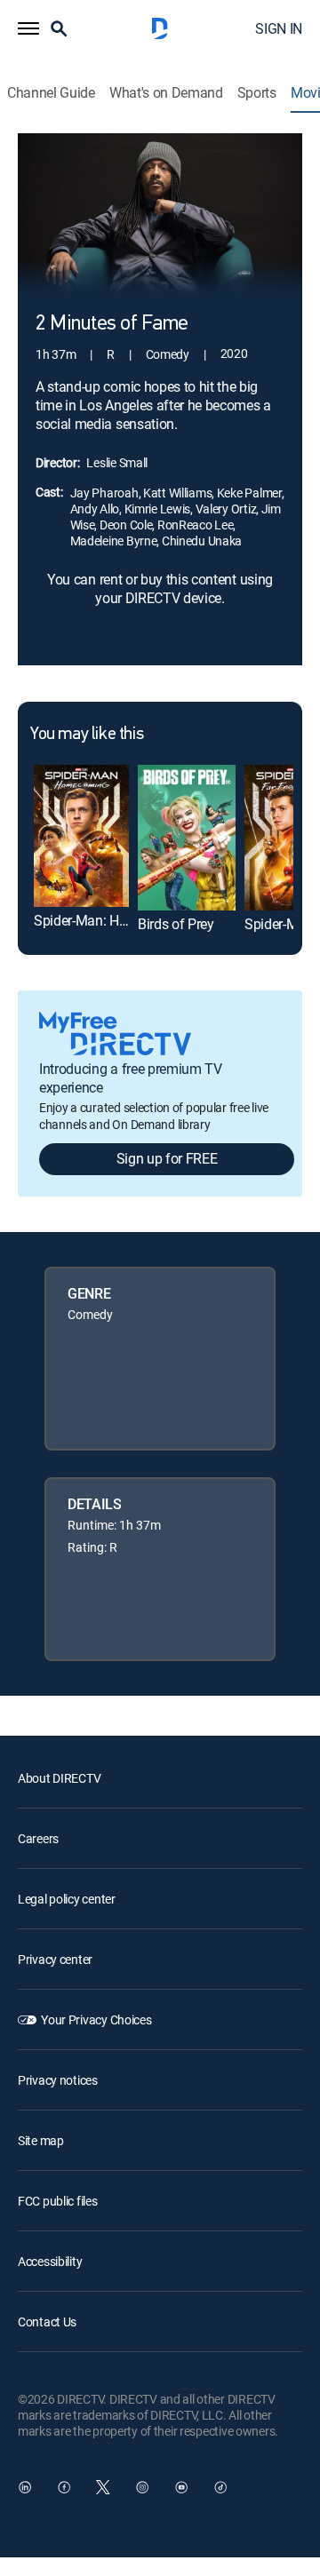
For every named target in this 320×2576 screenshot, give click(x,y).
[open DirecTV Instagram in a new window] (142, 2487)
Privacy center (55, 1959)
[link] (81, 836)
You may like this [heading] (87, 735)
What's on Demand (166, 93)
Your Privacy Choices (96, 2019)
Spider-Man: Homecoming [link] (112, 920)
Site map (41, 2140)
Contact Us (47, 2322)
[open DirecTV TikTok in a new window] (220, 2487)
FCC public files (58, 2201)
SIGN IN (279, 28)
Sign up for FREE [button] (167, 1158)
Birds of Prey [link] (176, 924)
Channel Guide (51, 93)
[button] (28, 28)
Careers (38, 1838)
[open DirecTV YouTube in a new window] (181, 2487)
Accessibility (50, 2261)
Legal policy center (67, 1899)
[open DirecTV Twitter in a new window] (103, 2487)
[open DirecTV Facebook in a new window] (64, 2487)
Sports (257, 93)
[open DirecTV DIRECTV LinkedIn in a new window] (25, 2487)
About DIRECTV (59, 1778)
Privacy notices (58, 2080)
